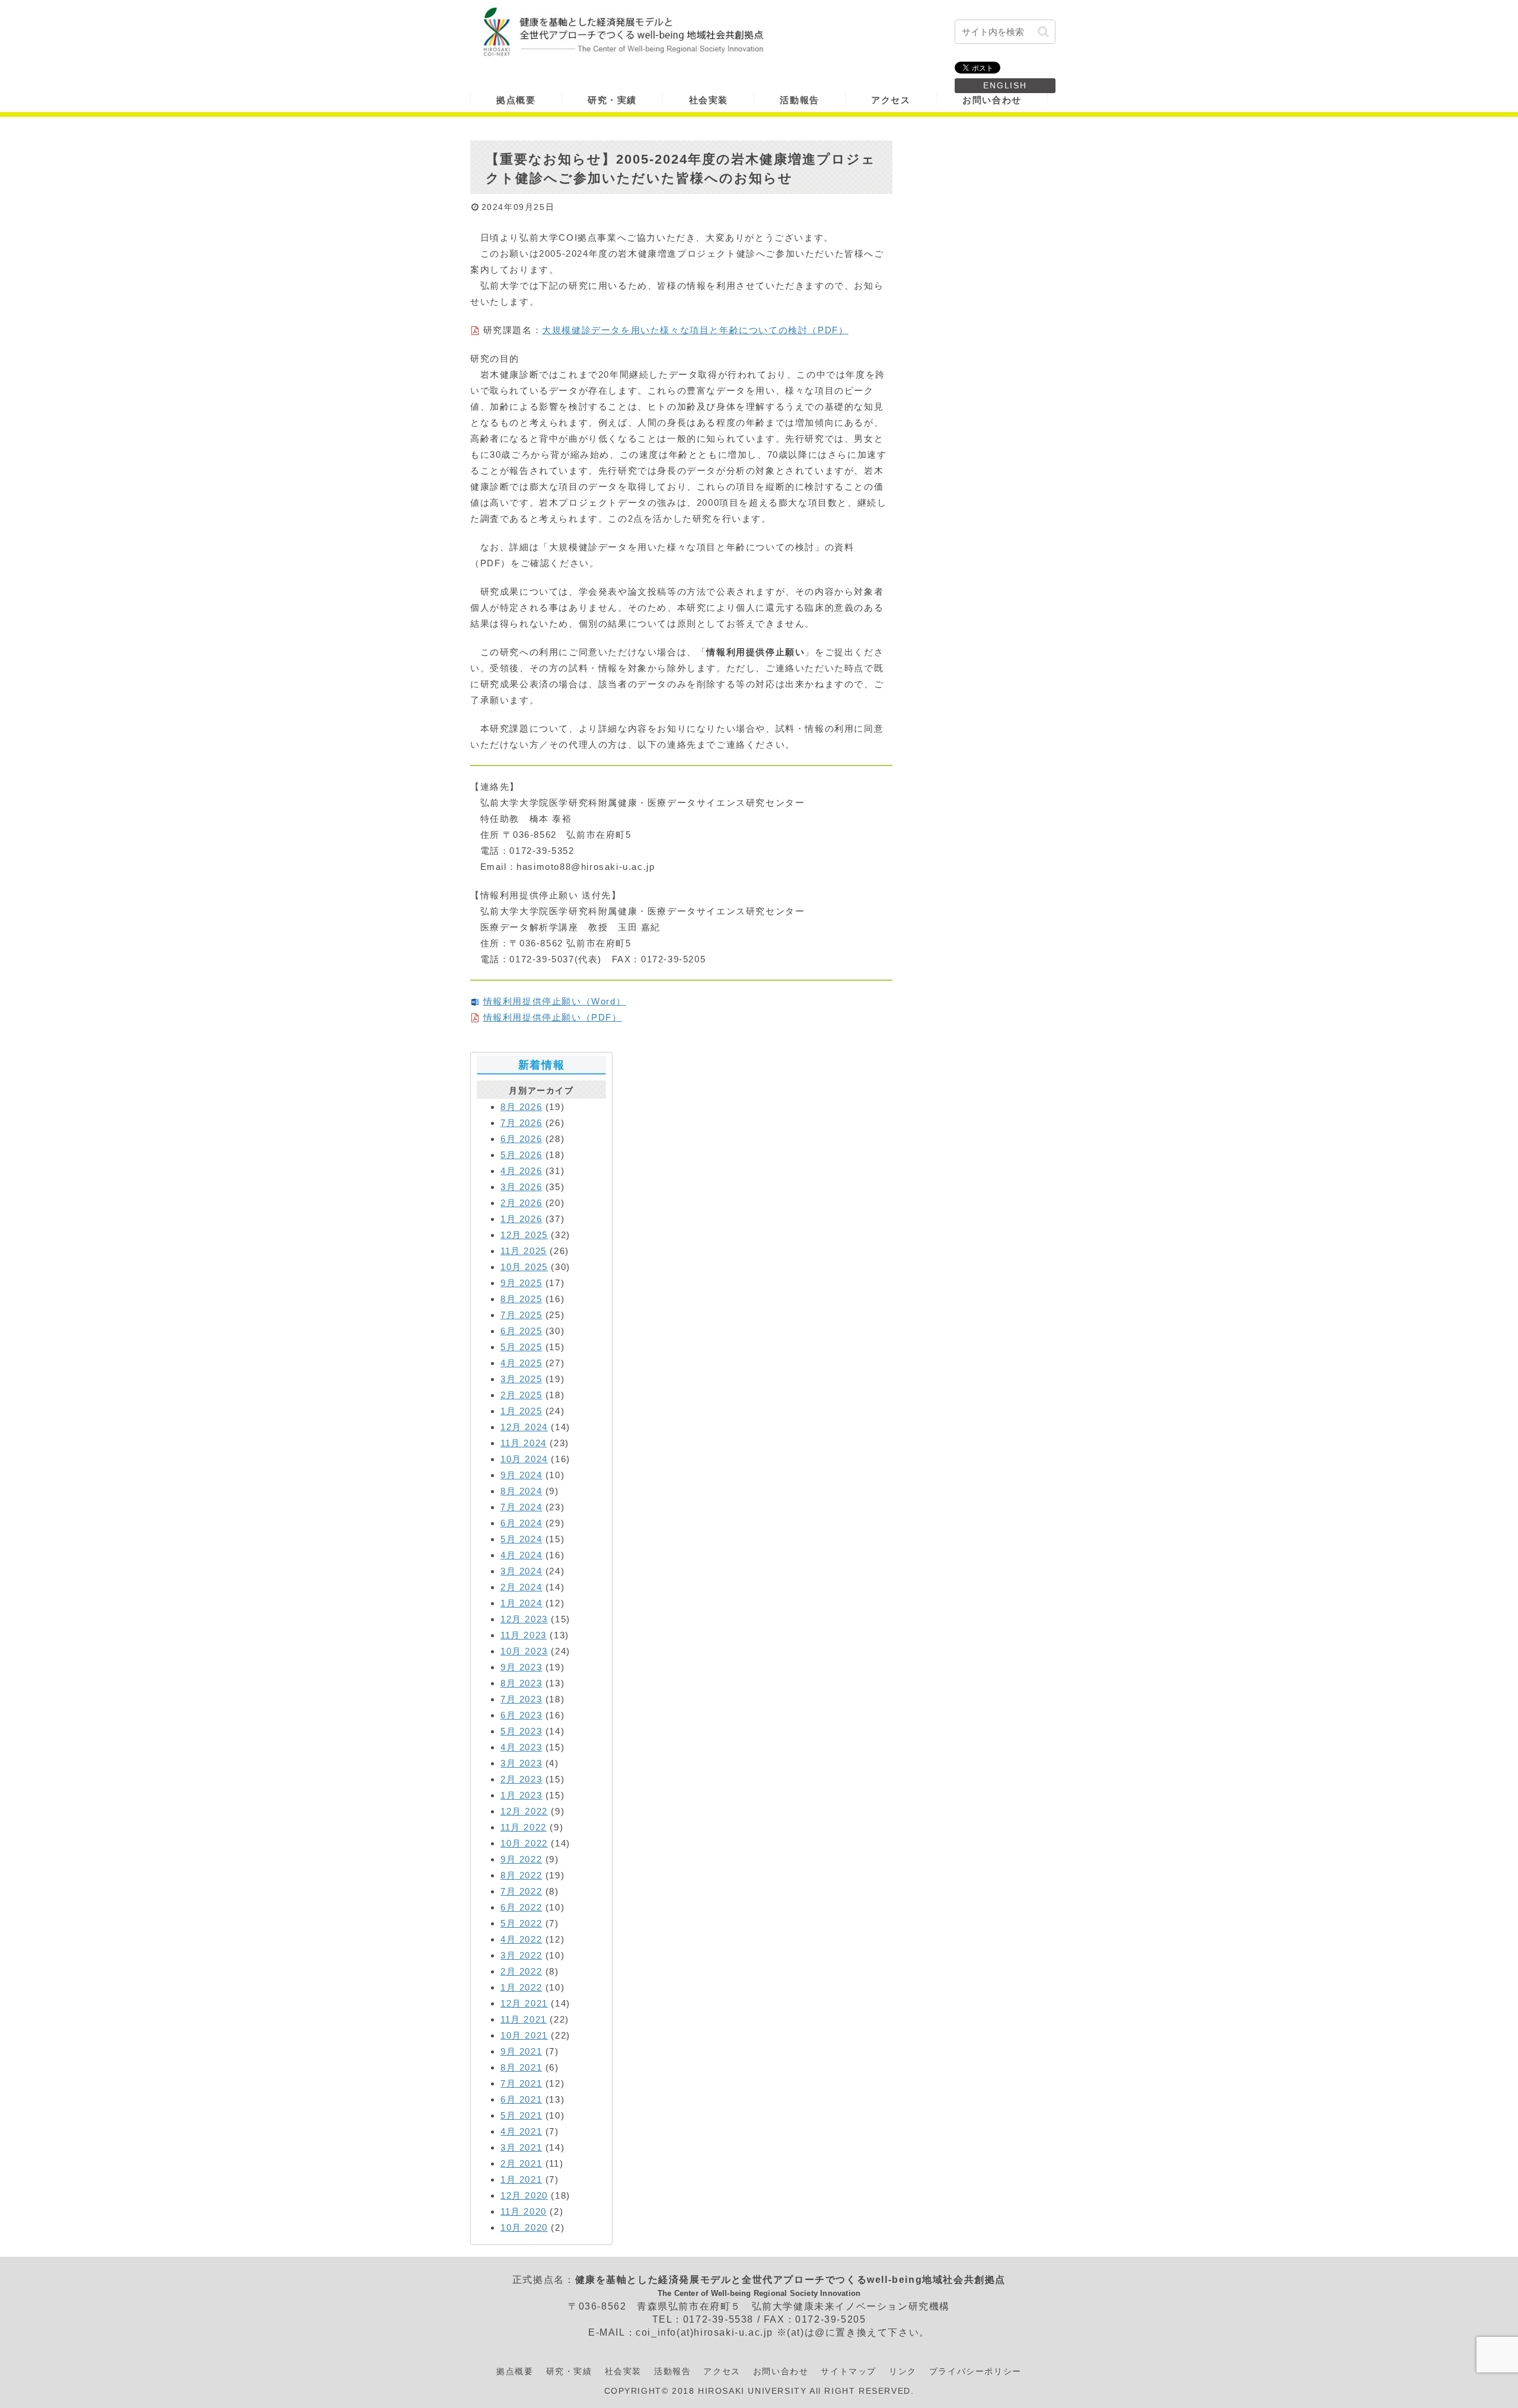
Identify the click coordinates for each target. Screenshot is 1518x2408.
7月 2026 (521, 1123)
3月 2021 (521, 2147)
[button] (1043, 32)
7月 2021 (521, 2083)
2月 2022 (521, 1971)
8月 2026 (521, 1107)
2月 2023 (521, 1779)
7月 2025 (521, 1315)
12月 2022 (524, 1811)
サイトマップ (849, 2371)
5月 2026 (521, 1155)
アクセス (722, 2371)
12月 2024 (524, 1427)
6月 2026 (521, 1139)
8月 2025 (521, 1299)
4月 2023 (521, 1747)
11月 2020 (524, 2211)
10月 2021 (524, 2035)
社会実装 (623, 2371)
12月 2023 (524, 1619)
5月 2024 (521, 1539)
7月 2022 (521, 1891)
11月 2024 (524, 1443)
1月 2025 (521, 1411)
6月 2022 (521, 1907)
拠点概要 (515, 2371)
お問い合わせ (781, 2371)
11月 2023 (524, 1635)
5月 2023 (521, 1731)
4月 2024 (521, 1555)
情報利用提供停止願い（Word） (555, 1001)
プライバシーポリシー (975, 2371)
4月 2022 (521, 1939)
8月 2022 (521, 1875)
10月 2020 (524, 2227)
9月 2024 (521, 1475)
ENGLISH (1005, 85)
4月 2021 (521, 2131)
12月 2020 (524, 2195)
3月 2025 (521, 1379)
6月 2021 (521, 2099)
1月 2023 (521, 1795)
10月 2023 (524, 1651)
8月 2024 (521, 1491)
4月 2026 (521, 1171)
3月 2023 (521, 1763)
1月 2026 (521, 1219)
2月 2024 (521, 1587)
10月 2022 (524, 1843)
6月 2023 (521, 1715)
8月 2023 (521, 1683)
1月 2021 (521, 2179)
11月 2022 (524, 1827)
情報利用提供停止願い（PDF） (553, 1017)
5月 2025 (521, 1347)
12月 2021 (524, 2003)
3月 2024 (521, 1571)
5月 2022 (521, 1923)
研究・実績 (569, 2371)
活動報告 (672, 2371)
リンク (903, 2371)
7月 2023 (521, 1699)
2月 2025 (521, 1395)
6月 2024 (521, 1523)
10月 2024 (524, 1459)
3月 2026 (521, 1187)
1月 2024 (521, 1603)
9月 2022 (521, 1859)
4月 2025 (521, 1363)
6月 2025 (521, 1331)
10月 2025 (524, 1267)
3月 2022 (521, 1955)
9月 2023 (521, 1667)
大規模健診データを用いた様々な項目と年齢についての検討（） (695, 330)
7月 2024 (521, 1507)
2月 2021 (521, 2163)
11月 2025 (524, 1251)
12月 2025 (524, 1235)
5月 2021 (521, 2115)
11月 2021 (524, 2019)
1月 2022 (521, 1987)
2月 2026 (521, 1203)
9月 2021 (521, 2051)
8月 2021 (521, 2067)
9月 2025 (521, 1283)
